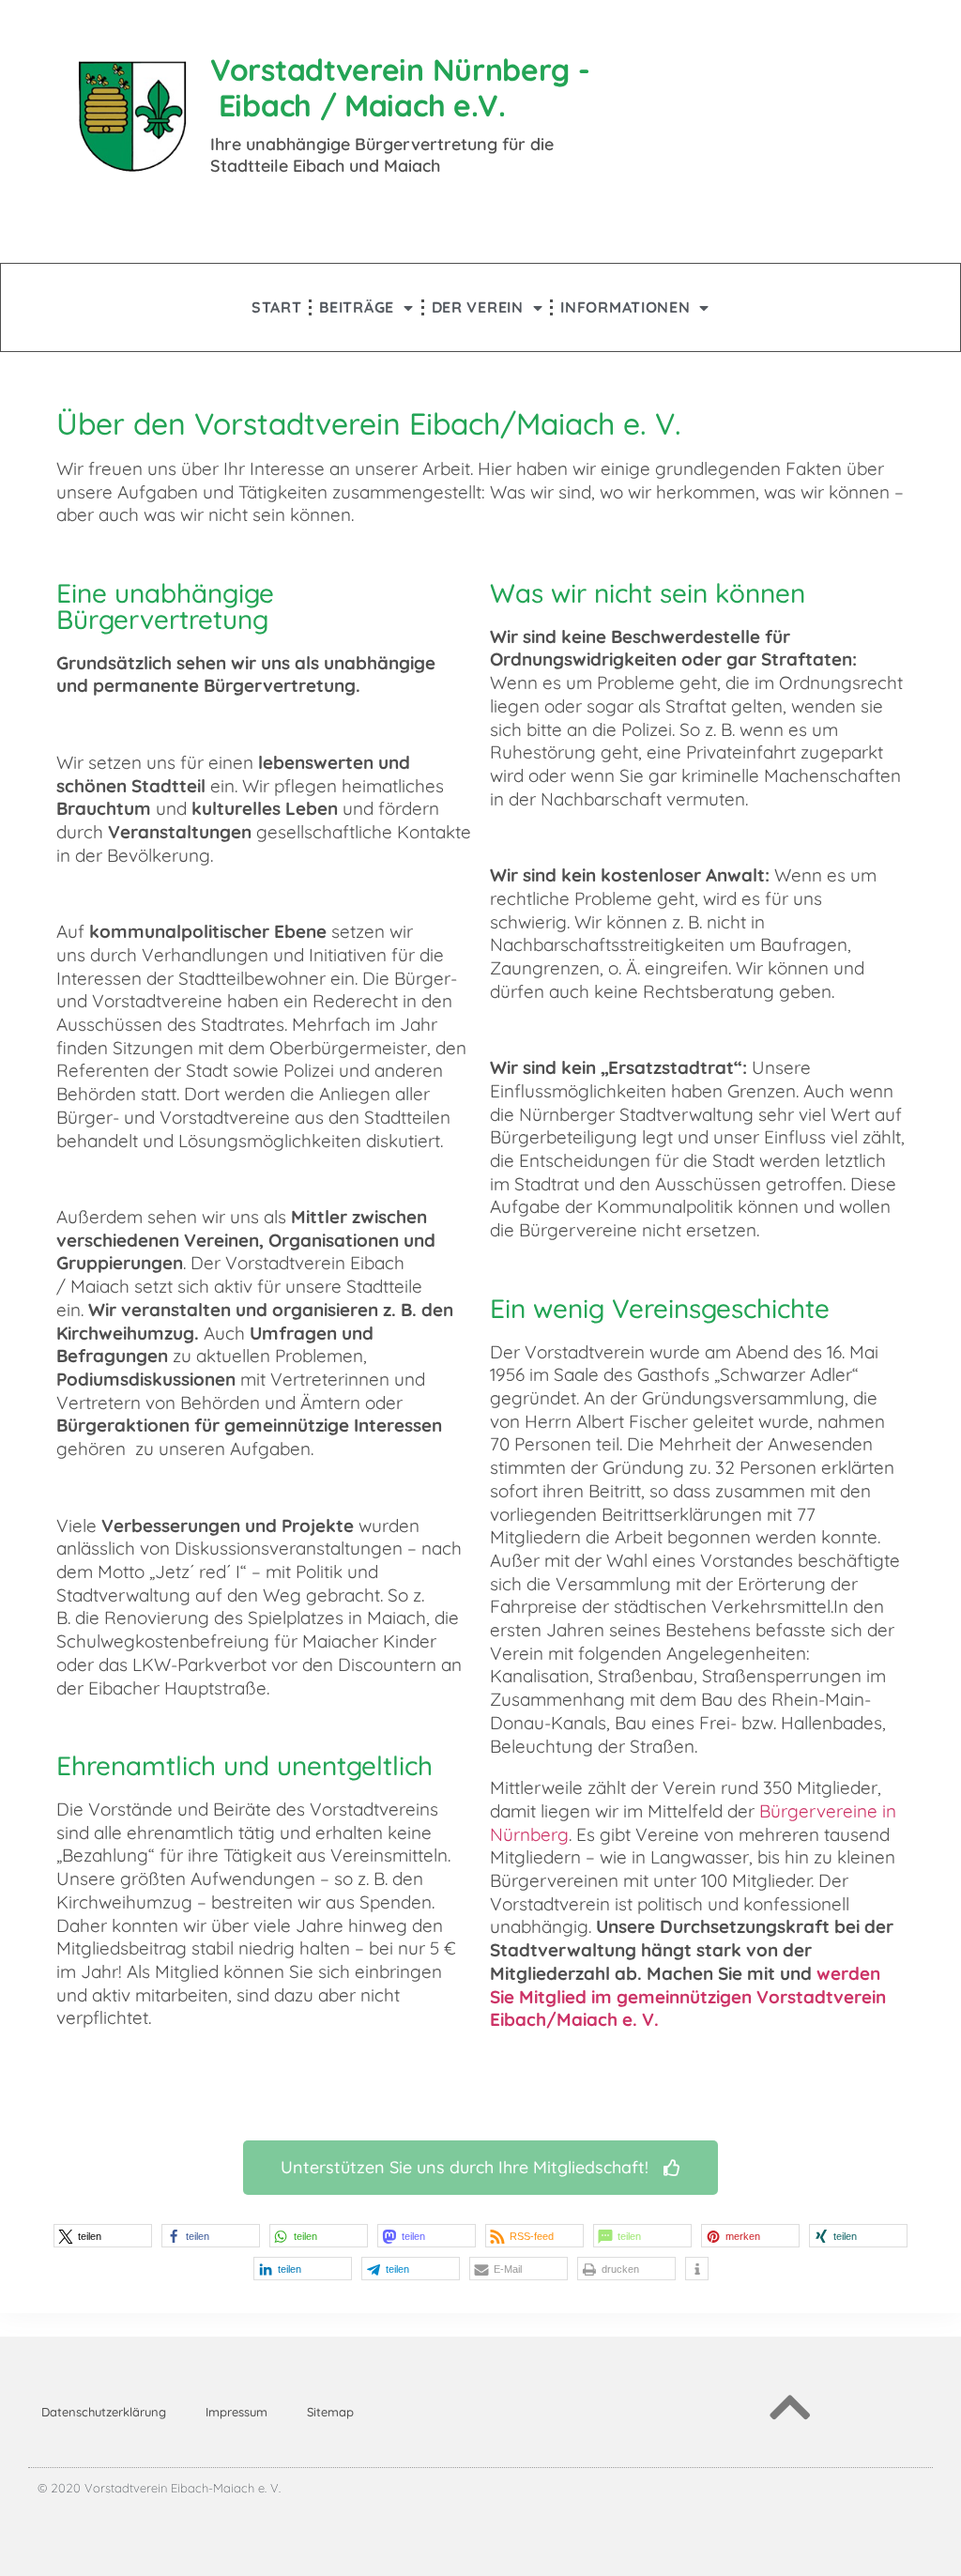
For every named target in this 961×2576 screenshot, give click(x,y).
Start (277, 307)
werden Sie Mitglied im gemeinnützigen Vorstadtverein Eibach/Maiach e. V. (688, 1996)
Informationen (625, 307)
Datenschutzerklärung (104, 2412)
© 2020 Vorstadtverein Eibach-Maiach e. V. (159, 2488)
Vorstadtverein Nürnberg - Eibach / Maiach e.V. (400, 87)
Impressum (236, 2412)
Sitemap (330, 2412)
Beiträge (357, 307)
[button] (103, 2236)
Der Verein (478, 307)
